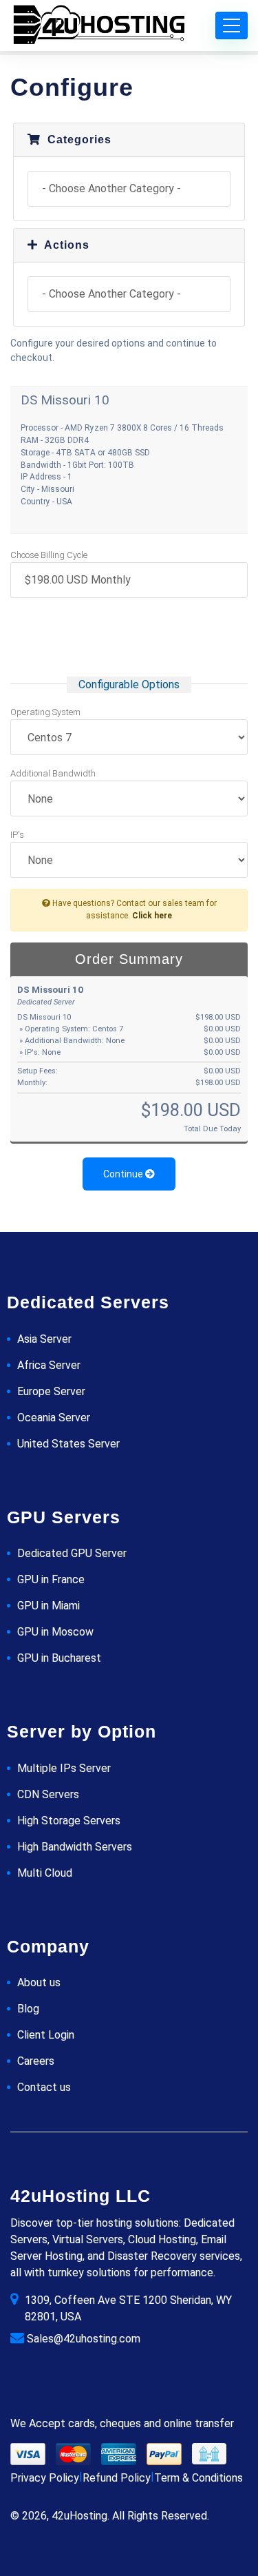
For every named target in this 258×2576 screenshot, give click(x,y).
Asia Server (44, 1339)
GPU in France (51, 1579)
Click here (152, 916)
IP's (17, 835)
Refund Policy (117, 2478)
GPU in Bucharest (59, 1658)
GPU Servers (64, 1517)
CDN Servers (48, 1794)
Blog (28, 2009)
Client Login (46, 2035)
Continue (124, 1174)
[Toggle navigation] (232, 25)
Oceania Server (54, 1418)
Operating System (45, 712)
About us (39, 1982)
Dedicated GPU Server (72, 1553)
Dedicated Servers (88, 1302)
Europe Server (51, 1391)
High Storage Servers (69, 1821)
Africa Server (49, 1365)
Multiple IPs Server (64, 1768)
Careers (36, 2061)
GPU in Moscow (55, 1632)
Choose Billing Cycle (49, 555)
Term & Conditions (198, 2478)
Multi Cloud (45, 1873)
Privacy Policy (45, 2478)
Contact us (44, 2087)
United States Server (68, 1444)
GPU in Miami (49, 1606)
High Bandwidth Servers (75, 1847)
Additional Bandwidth (53, 773)
